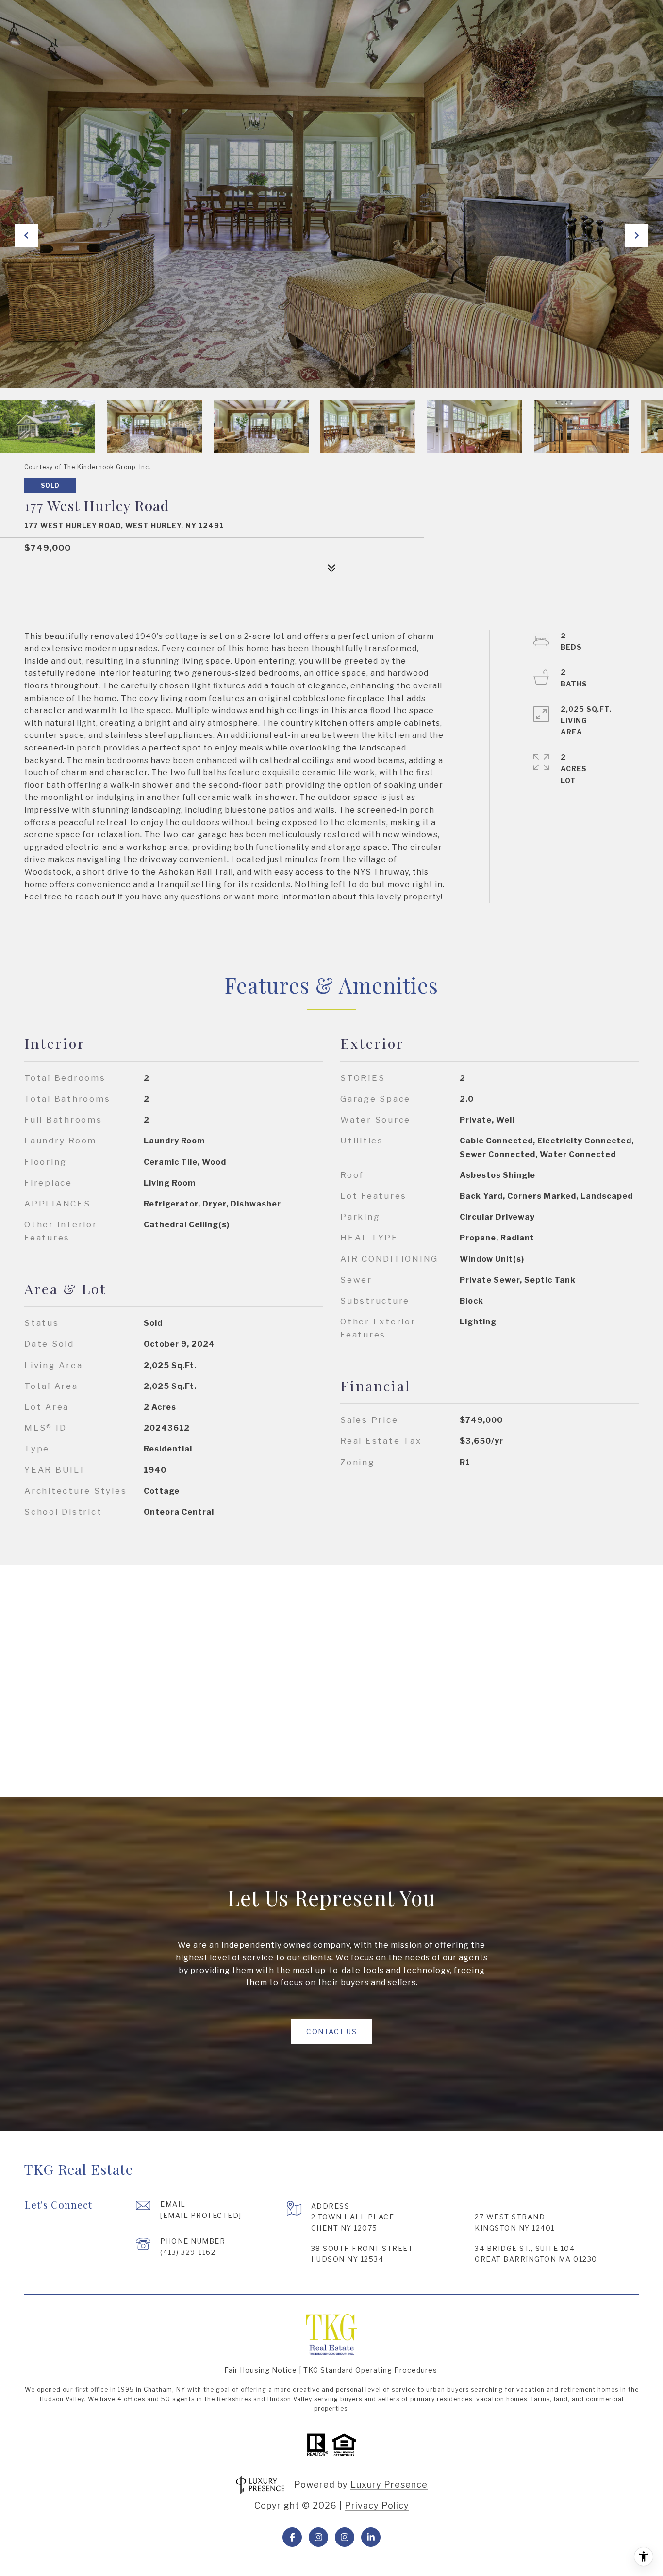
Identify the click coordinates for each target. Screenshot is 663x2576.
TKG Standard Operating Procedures (370, 2370)
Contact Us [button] (331, 2031)
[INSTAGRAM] (318, 2537)
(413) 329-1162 (188, 2252)
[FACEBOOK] (292, 2537)
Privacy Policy (377, 2505)
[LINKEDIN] (371, 2537)
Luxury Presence (389, 2485)
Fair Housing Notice (261, 2370)
